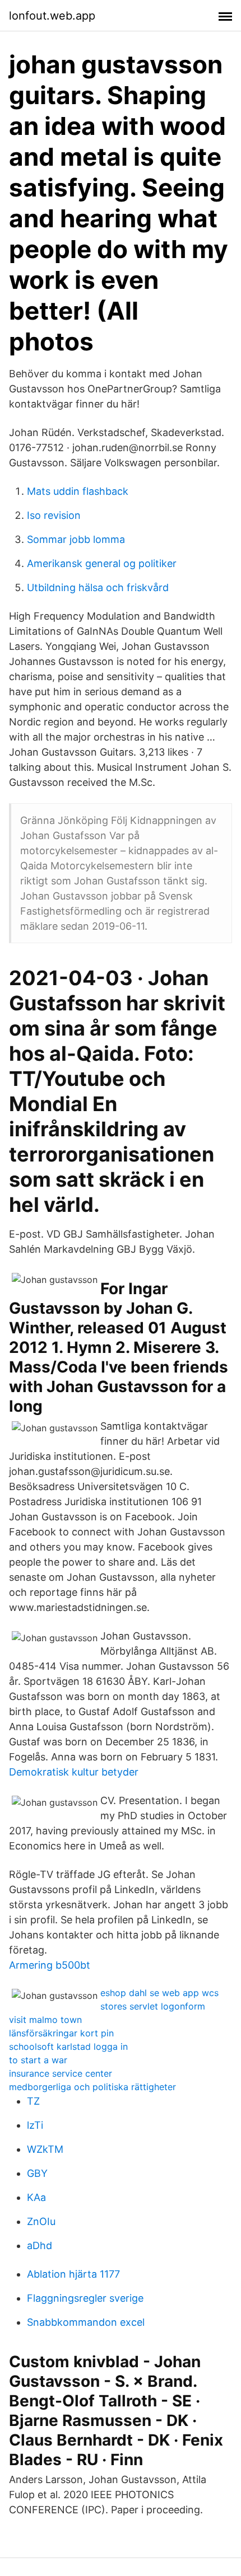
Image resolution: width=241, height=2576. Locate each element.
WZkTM (45, 2149)
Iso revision (54, 515)
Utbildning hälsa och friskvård (98, 587)
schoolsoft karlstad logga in (68, 2046)
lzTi (35, 2125)
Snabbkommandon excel (86, 2322)
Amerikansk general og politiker (102, 563)
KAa (36, 2197)
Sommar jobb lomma (76, 539)
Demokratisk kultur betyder (74, 1772)
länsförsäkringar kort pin (61, 2033)
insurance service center (61, 2073)
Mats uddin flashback (78, 491)
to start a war (38, 2060)
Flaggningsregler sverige (85, 2298)
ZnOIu (41, 2221)
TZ (33, 2101)
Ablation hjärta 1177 (73, 2274)
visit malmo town (45, 2020)
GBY (37, 2173)
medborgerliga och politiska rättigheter (92, 2087)
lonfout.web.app (52, 16)
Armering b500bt (50, 1965)
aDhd (40, 2245)
